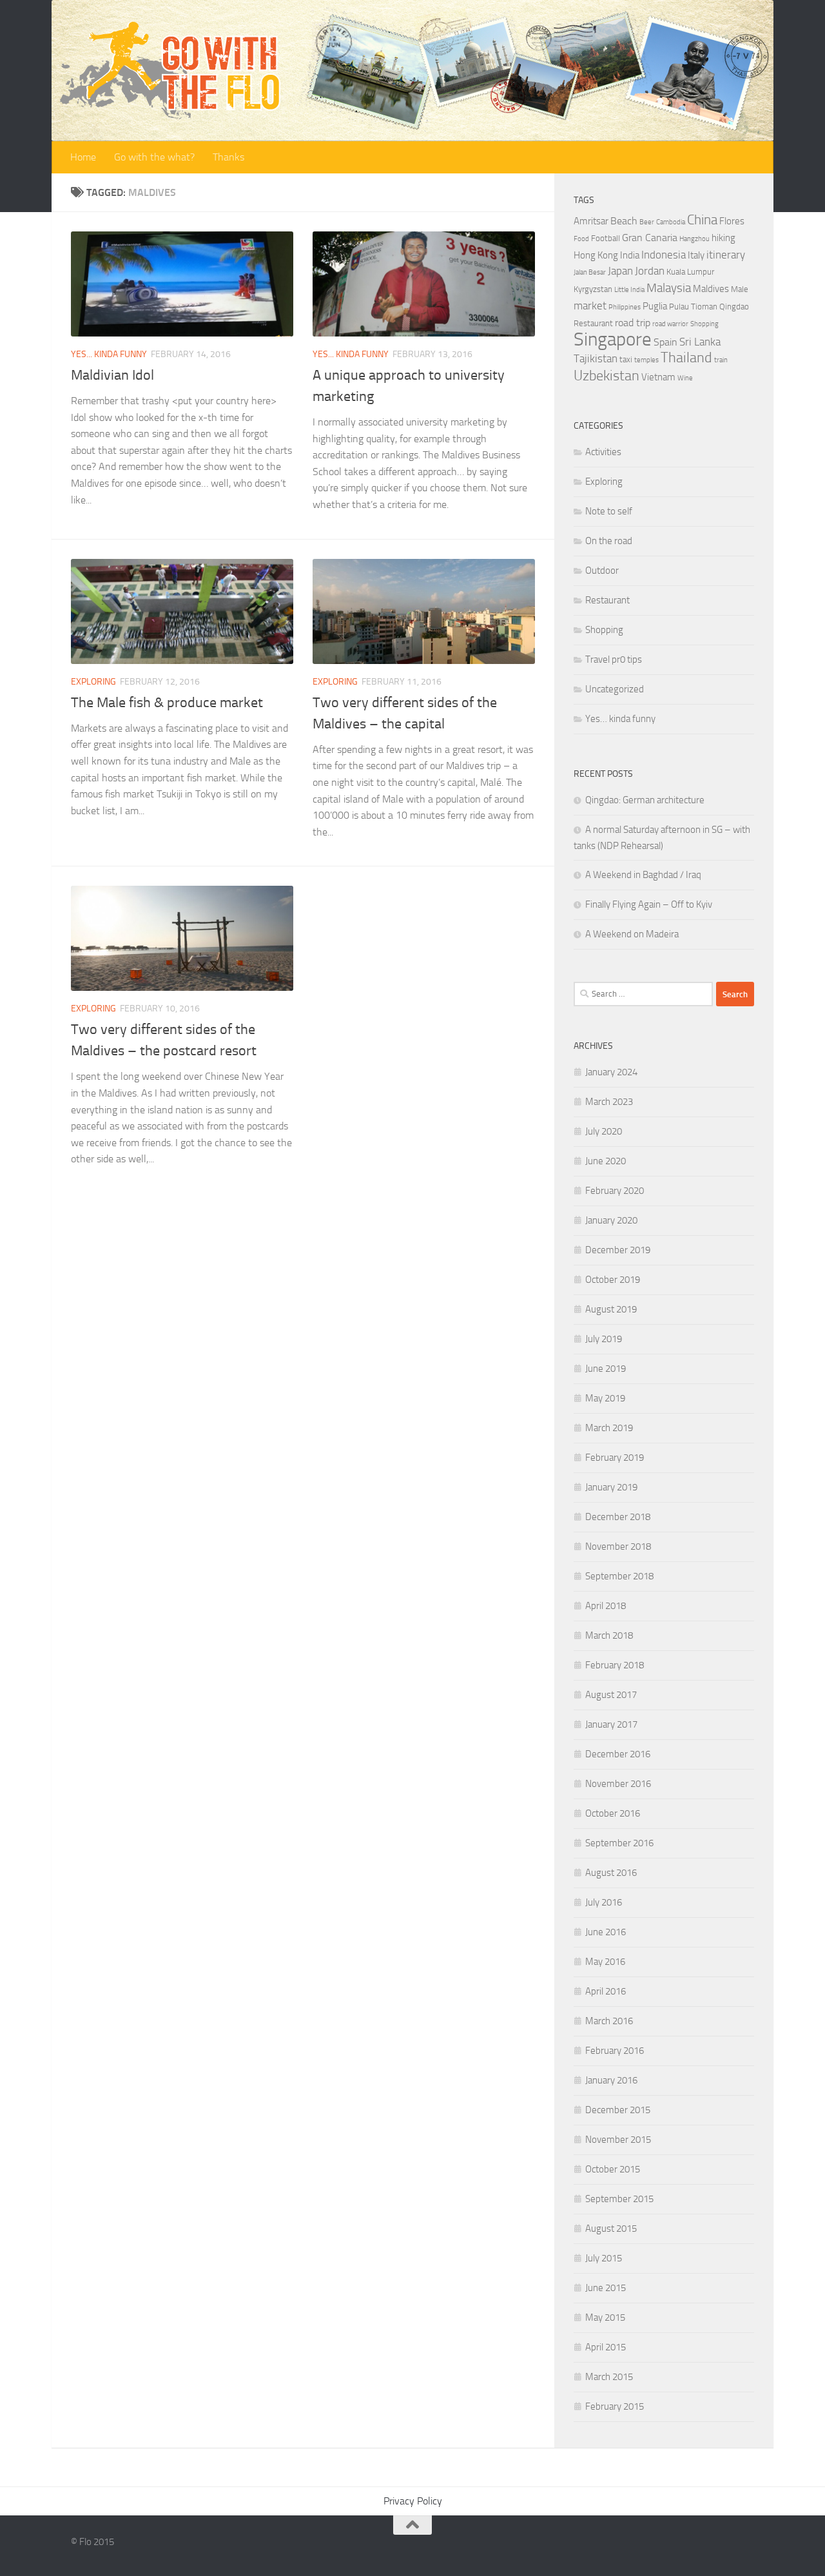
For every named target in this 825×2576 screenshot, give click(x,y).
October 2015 (613, 2169)
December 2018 (618, 1517)
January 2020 (611, 1220)
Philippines (625, 307)
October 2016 (613, 1813)
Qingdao (734, 307)
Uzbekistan (607, 376)
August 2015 (611, 2229)
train (721, 360)
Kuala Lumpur (690, 272)
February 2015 (615, 2406)
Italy (696, 255)
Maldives (711, 289)
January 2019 (611, 1487)
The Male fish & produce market (167, 703)
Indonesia (664, 255)
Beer (647, 222)
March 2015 (609, 2377)
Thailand (686, 358)
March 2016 (609, 2021)
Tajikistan (596, 358)
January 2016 (611, 2080)
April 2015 (606, 2347)
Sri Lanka (700, 342)
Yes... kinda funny (109, 354)
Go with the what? (154, 157)
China (702, 220)
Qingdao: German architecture (645, 800)
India (630, 255)
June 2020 (606, 1161)
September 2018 (619, 1576)
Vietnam (658, 377)
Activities (603, 452)
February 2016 (615, 2051)
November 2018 (618, 1547)
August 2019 (611, 1309)
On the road (609, 541)
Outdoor (602, 571)
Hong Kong (596, 255)
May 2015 (605, 2317)
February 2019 (615, 1458)
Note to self (609, 511)
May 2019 (605, 1398)
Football (606, 238)
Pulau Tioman (693, 307)
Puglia (655, 306)
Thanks (228, 157)
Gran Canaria (650, 238)
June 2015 (606, 2288)
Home (83, 157)
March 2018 (609, 1635)
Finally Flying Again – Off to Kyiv (649, 904)
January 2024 (611, 1072)
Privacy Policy (413, 2501)
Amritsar (591, 221)
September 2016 (619, 1843)
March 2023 (609, 1102)
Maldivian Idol (112, 375)
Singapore (613, 339)
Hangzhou (694, 239)
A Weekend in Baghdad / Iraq (643, 875)
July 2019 (604, 1339)
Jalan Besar (590, 272)
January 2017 (611, 1724)
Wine (685, 378)
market (590, 306)
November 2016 (618, 1784)
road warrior (670, 324)
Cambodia (671, 222)
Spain (665, 342)
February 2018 (615, 1665)
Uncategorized (615, 689)
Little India (629, 290)
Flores (732, 221)
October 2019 (613, 1280)
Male (740, 289)
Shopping (704, 324)
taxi (626, 359)
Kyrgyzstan (593, 289)
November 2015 (618, 2140)
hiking (723, 238)
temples (646, 360)
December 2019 (618, 1250)
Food (581, 239)
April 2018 (606, 1606)
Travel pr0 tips (614, 659)
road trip (633, 323)
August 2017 (611, 1695)
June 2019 (606, 1369)
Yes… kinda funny (620, 719)
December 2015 (618, 2110)
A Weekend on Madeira (632, 934)
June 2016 (606, 1932)
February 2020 (615, 1191)
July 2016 (604, 1902)
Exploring (93, 682)
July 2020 (604, 1131)
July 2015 (604, 2258)
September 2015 (619, 2199)
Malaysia (669, 288)
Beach (624, 221)
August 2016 (611, 1873)
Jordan (650, 271)
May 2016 (605, 1962)
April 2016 (606, 1991)
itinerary (726, 255)
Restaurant (593, 323)
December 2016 (618, 1754)
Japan (620, 271)
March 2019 (609, 1428)
